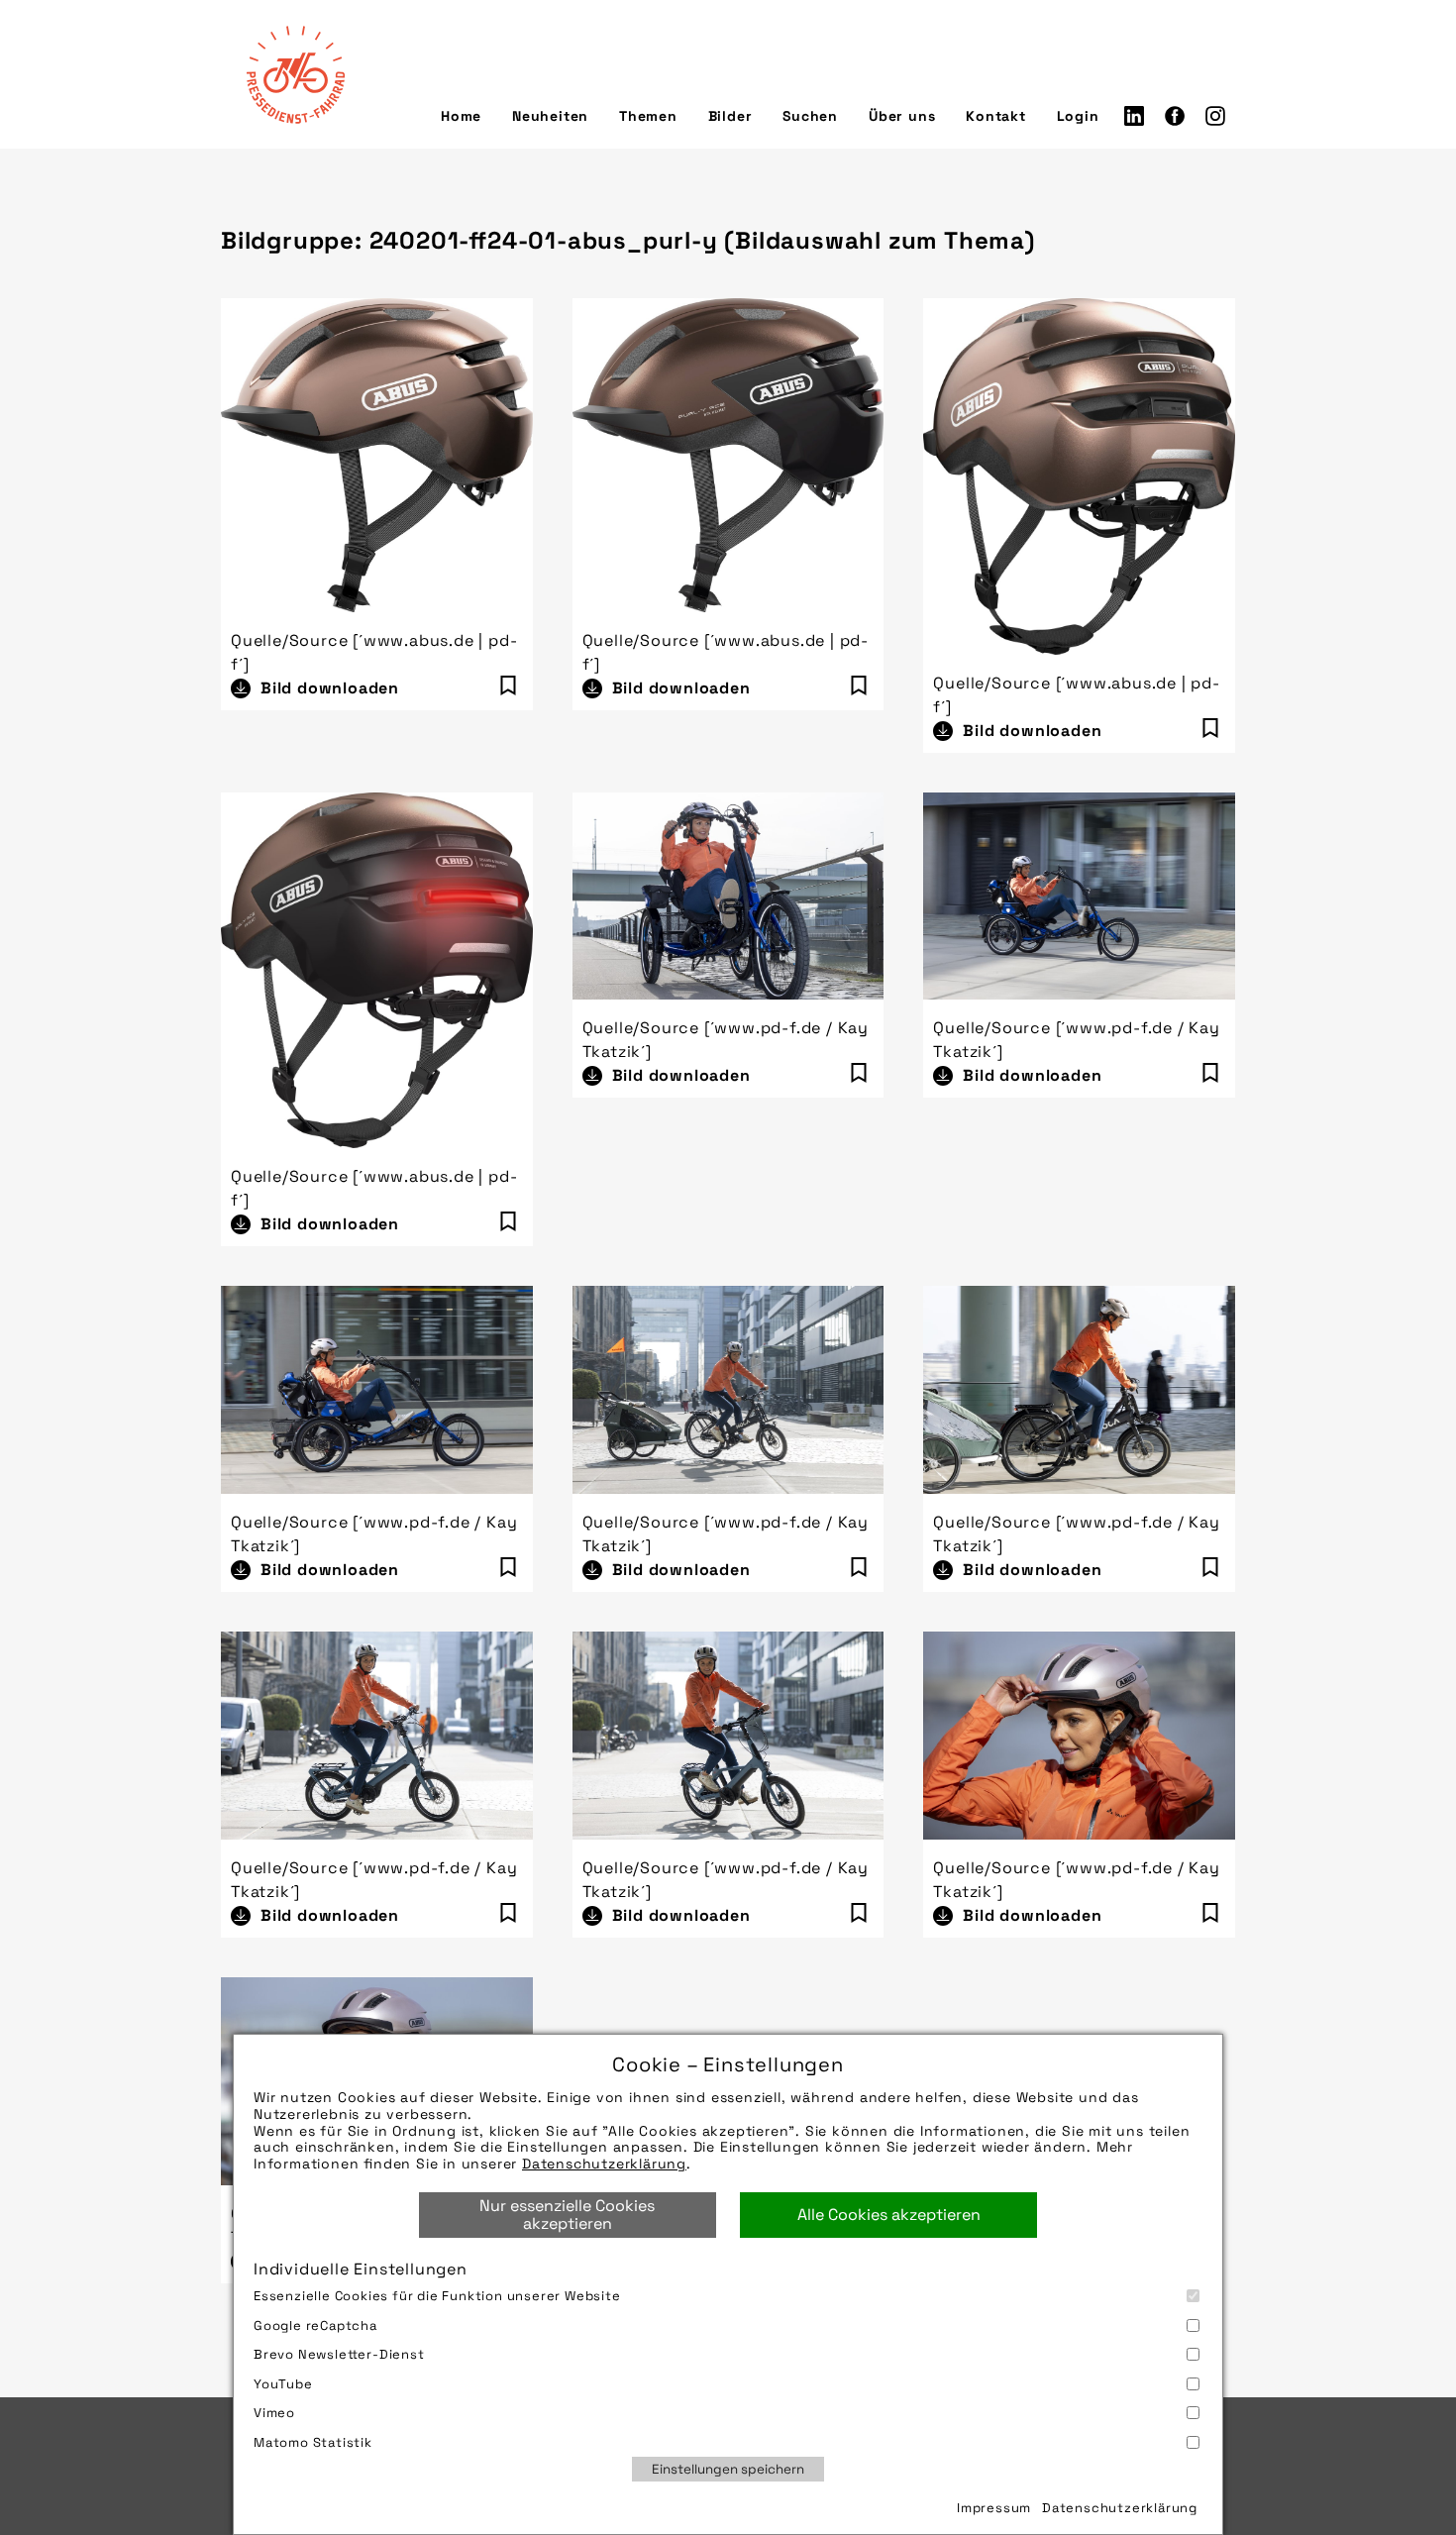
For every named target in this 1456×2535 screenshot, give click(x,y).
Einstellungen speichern (728, 2469)
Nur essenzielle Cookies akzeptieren (567, 2215)
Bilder (730, 116)
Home (461, 116)
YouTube (283, 2384)
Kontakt (996, 116)
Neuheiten (550, 116)
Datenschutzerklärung (604, 2164)
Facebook (1175, 116)
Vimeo (274, 2413)
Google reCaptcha (315, 2325)
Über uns (902, 116)
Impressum (994, 2508)
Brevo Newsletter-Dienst (339, 2354)
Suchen (810, 116)
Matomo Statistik (313, 2442)
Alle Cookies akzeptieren (889, 2215)
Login (1078, 116)
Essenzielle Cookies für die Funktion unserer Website (437, 2296)
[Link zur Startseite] (295, 74)
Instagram (1215, 116)
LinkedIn (1134, 116)
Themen (648, 116)
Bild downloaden (330, 688)
